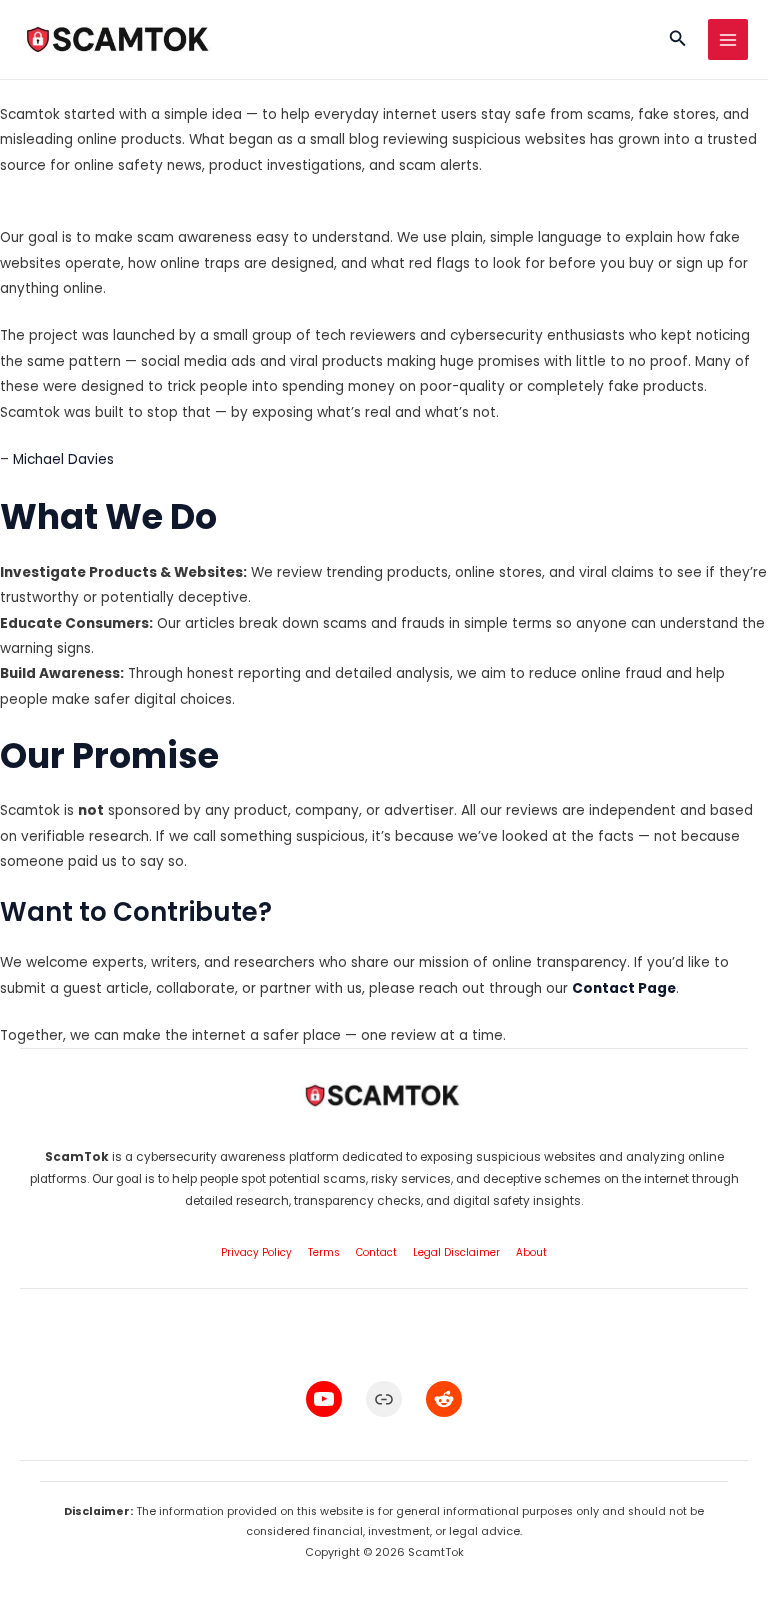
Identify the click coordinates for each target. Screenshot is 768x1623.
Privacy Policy (256, 1252)
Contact (376, 1252)
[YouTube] (324, 1399)
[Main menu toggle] (728, 39)
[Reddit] (444, 1399)
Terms (324, 1252)
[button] (678, 40)
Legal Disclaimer (456, 1252)
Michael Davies (63, 459)
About (531, 1252)
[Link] (384, 1399)
